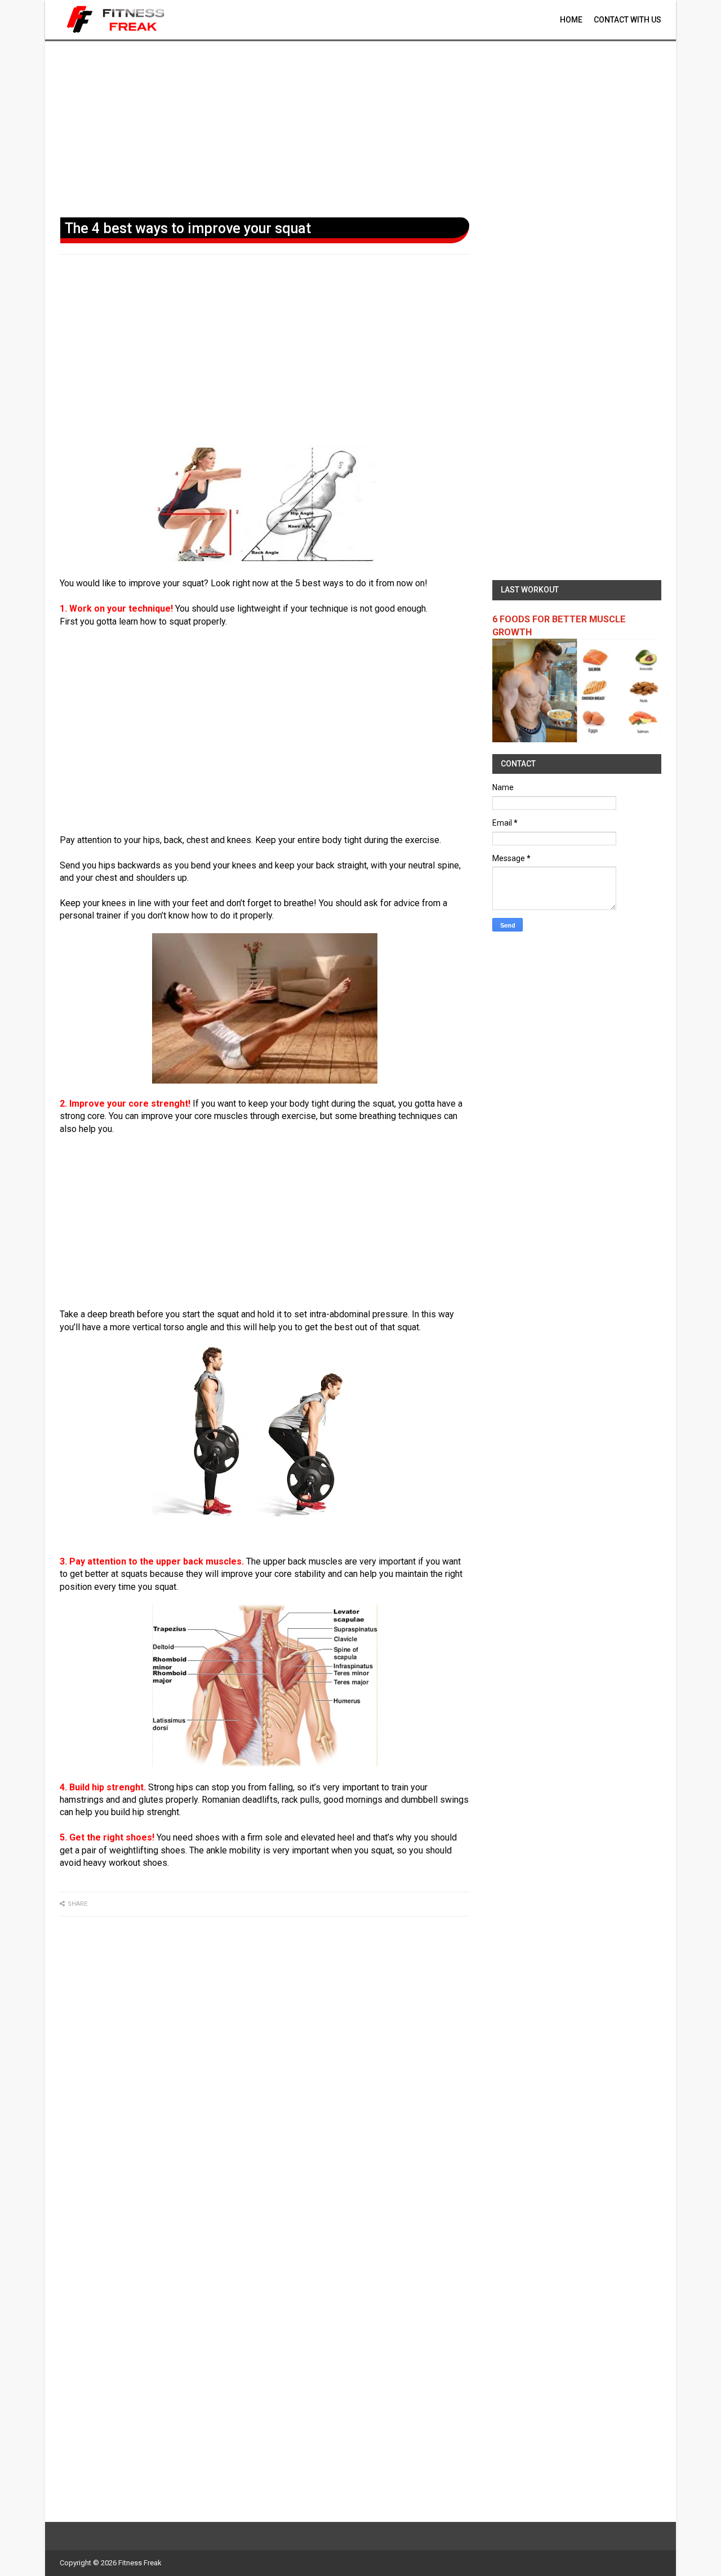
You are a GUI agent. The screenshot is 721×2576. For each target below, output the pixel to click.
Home (571, 20)
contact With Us (627, 20)
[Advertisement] (360, 127)
